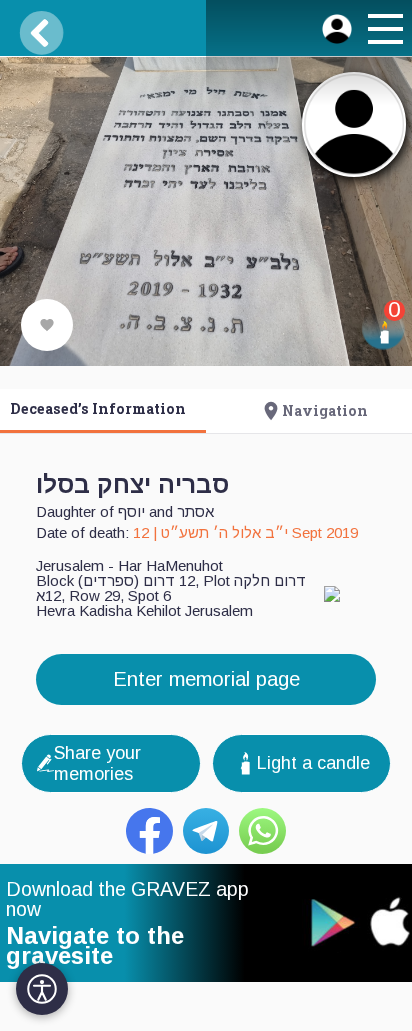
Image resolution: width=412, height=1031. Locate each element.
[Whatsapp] (262, 831)
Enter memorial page (206, 679)
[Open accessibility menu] (42, 989)
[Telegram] (206, 831)
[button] (383, 32)
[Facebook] (149, 831)
